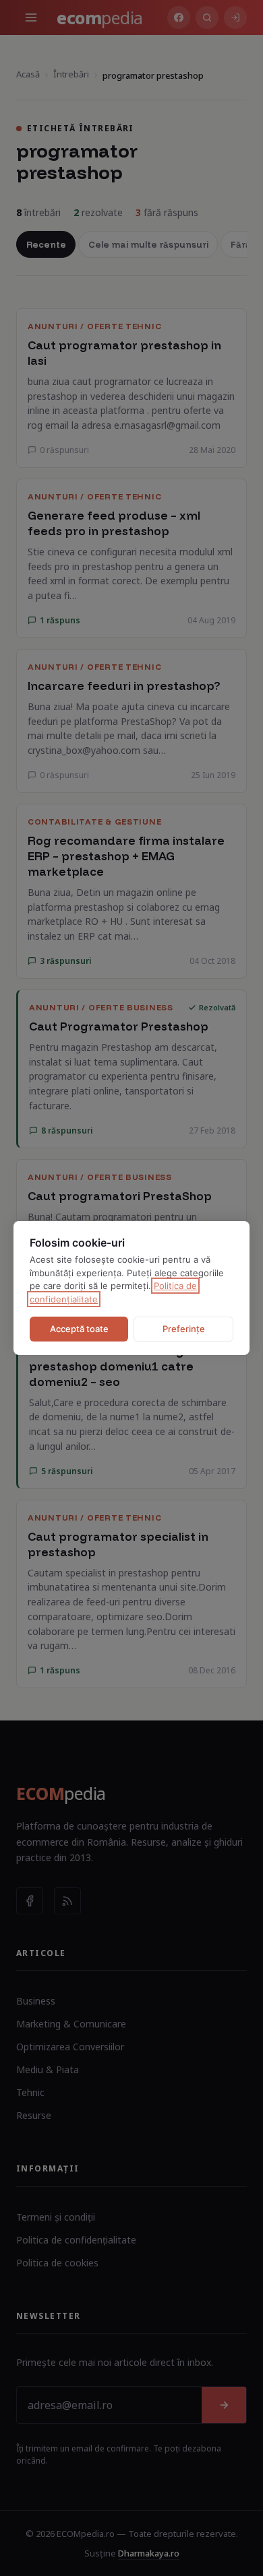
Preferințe (184, 1329)
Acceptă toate (79, 1329)
